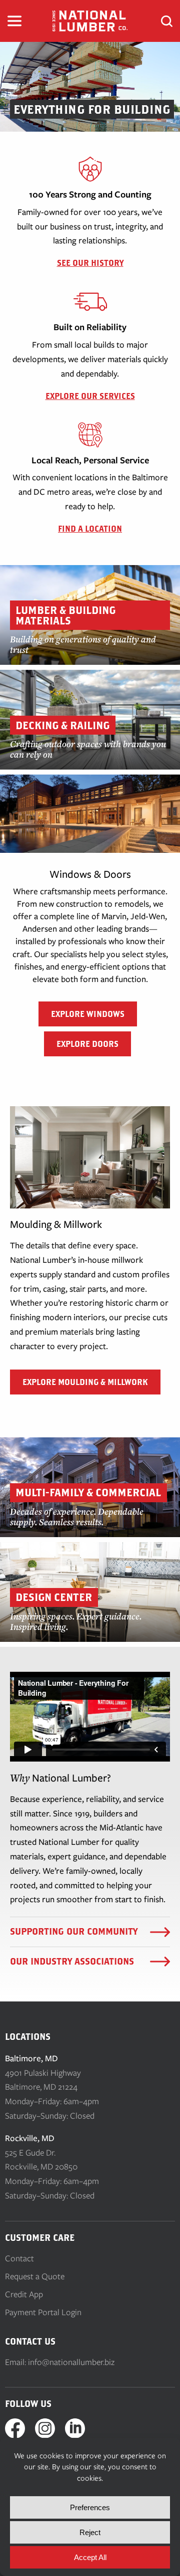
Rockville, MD (30, 2138)
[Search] (167, 21)
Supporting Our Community (74, 1931)
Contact (19, 2258)
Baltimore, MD (31, 2058)
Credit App (24, 2294)
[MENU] (14, 21)
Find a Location (90, 529)
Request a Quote (35, 2276)
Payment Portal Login (43, 2312)
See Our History (90, 263)
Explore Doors (87, 1044)
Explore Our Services (90, 396)
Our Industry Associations (72, 1961)
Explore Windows (88, 1014)
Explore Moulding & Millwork (85, 1382)
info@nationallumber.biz (71, 2362)
